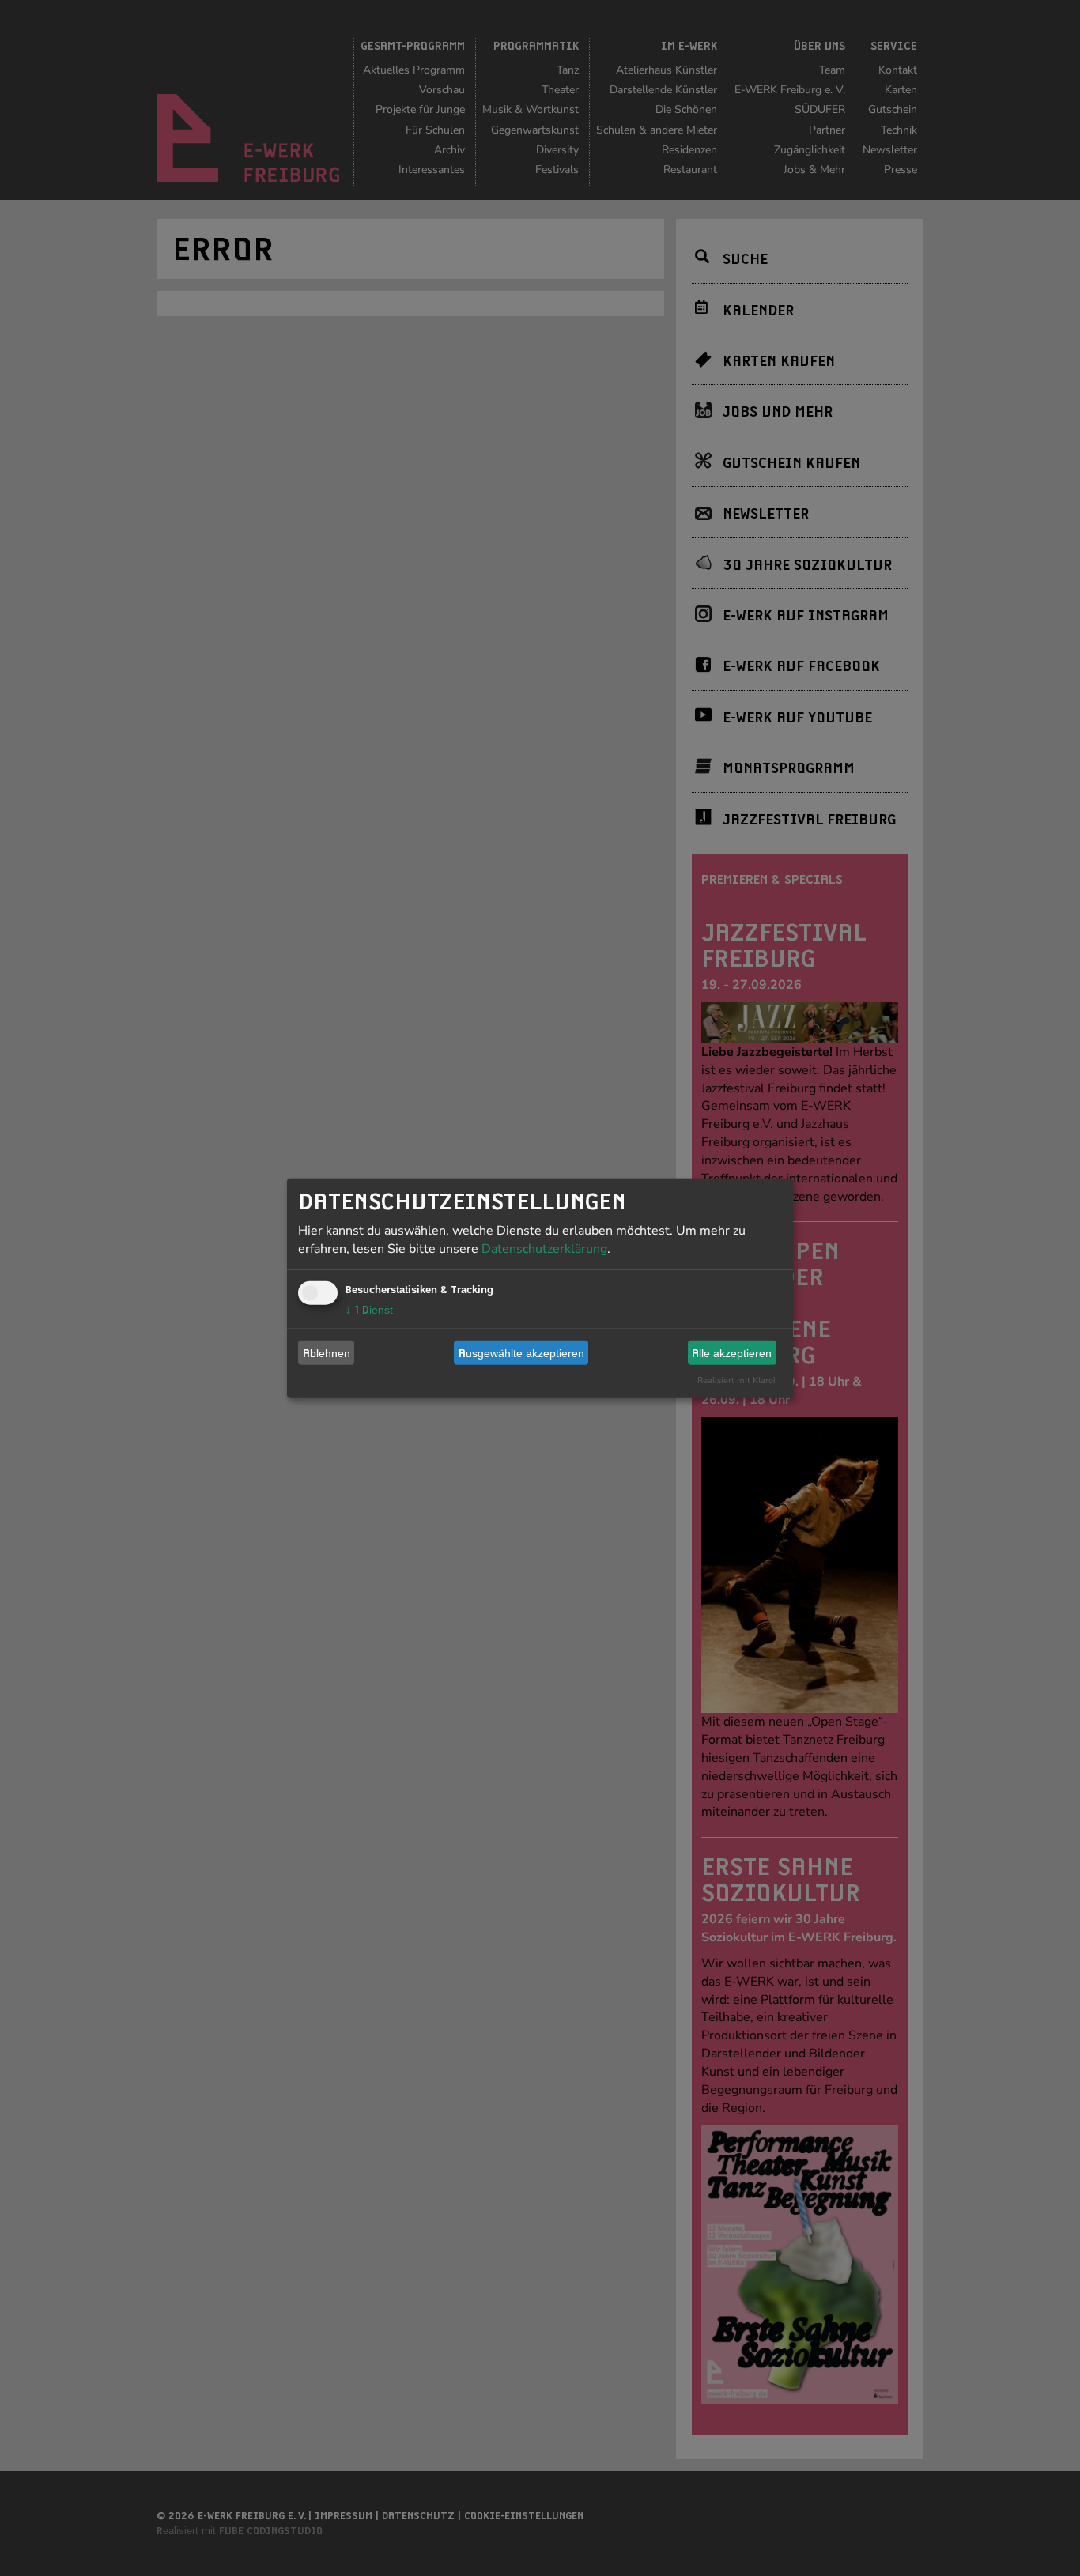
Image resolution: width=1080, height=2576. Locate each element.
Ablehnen (327, 1352)
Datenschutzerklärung (544, 1249)
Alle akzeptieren (732, 1352)
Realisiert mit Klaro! (736, 1380)
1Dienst (369, 1310)
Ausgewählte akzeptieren (521, 1352)
